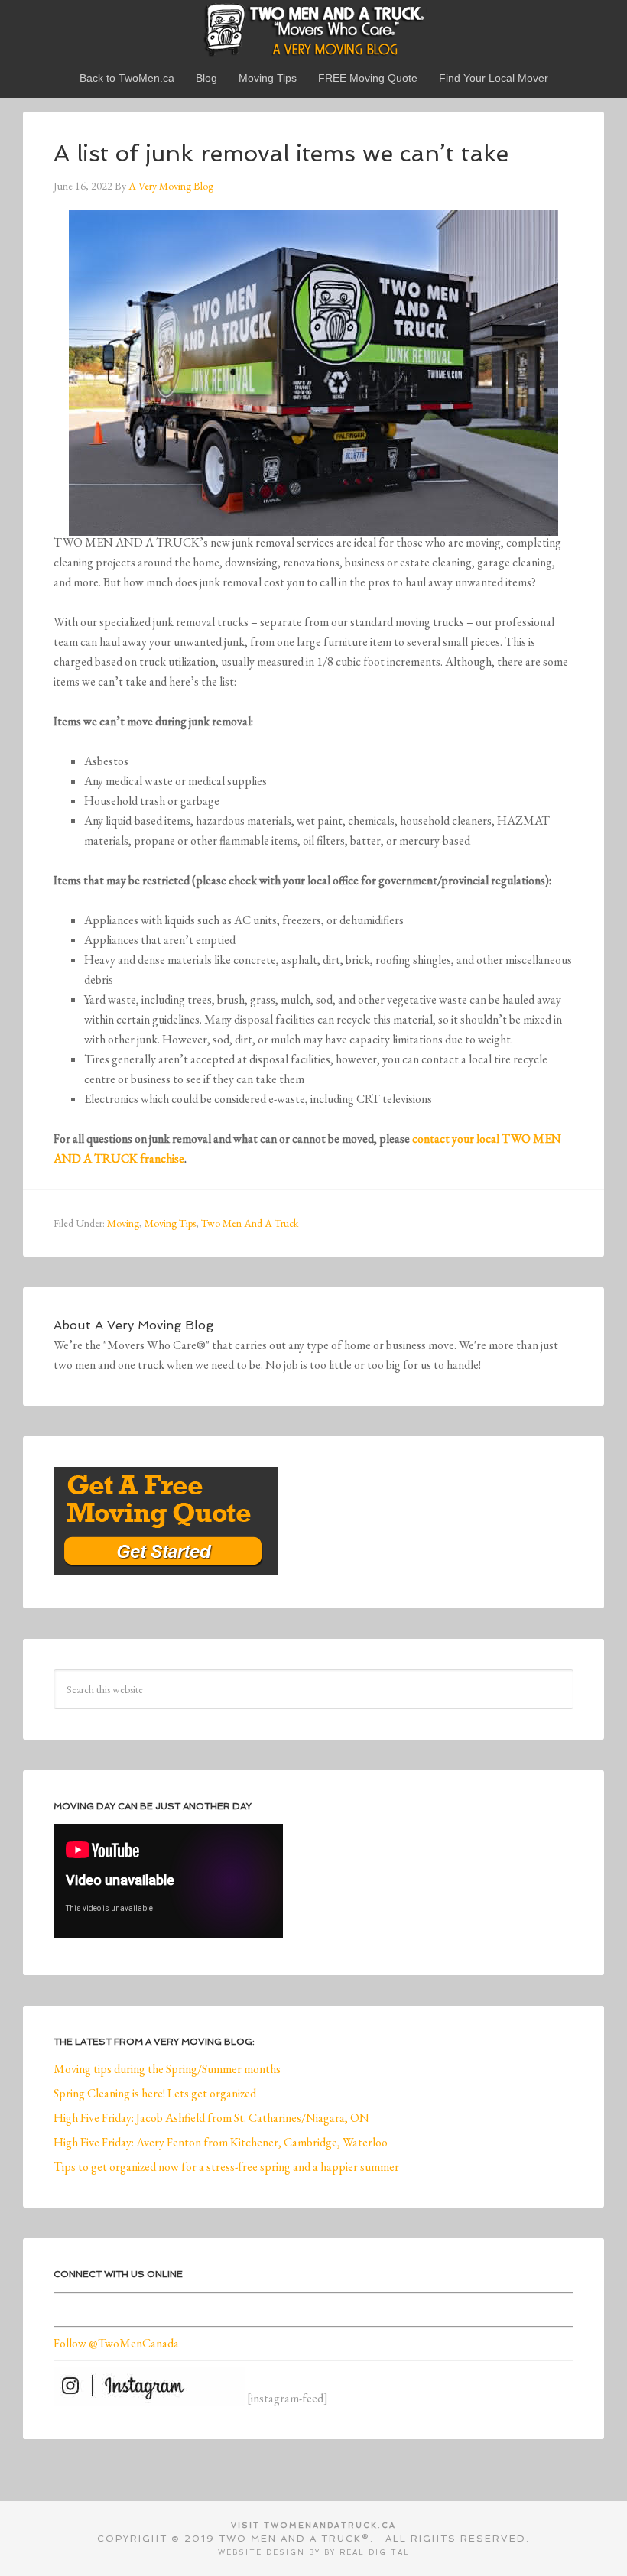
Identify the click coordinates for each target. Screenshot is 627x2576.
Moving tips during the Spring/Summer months (167, 2069)
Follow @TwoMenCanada (116, 2343)
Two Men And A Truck (250, 1223)
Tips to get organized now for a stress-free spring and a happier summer (226, 2167)
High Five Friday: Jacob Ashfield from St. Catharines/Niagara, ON (211, 2118)
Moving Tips (170, 1223)
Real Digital (375, 2552)
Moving (123, 1223)
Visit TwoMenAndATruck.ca (313, 2525)
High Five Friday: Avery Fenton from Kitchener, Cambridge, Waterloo (221, 2142)
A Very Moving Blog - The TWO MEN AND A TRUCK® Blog (313, 29)
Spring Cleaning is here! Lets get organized (155, 2093)
